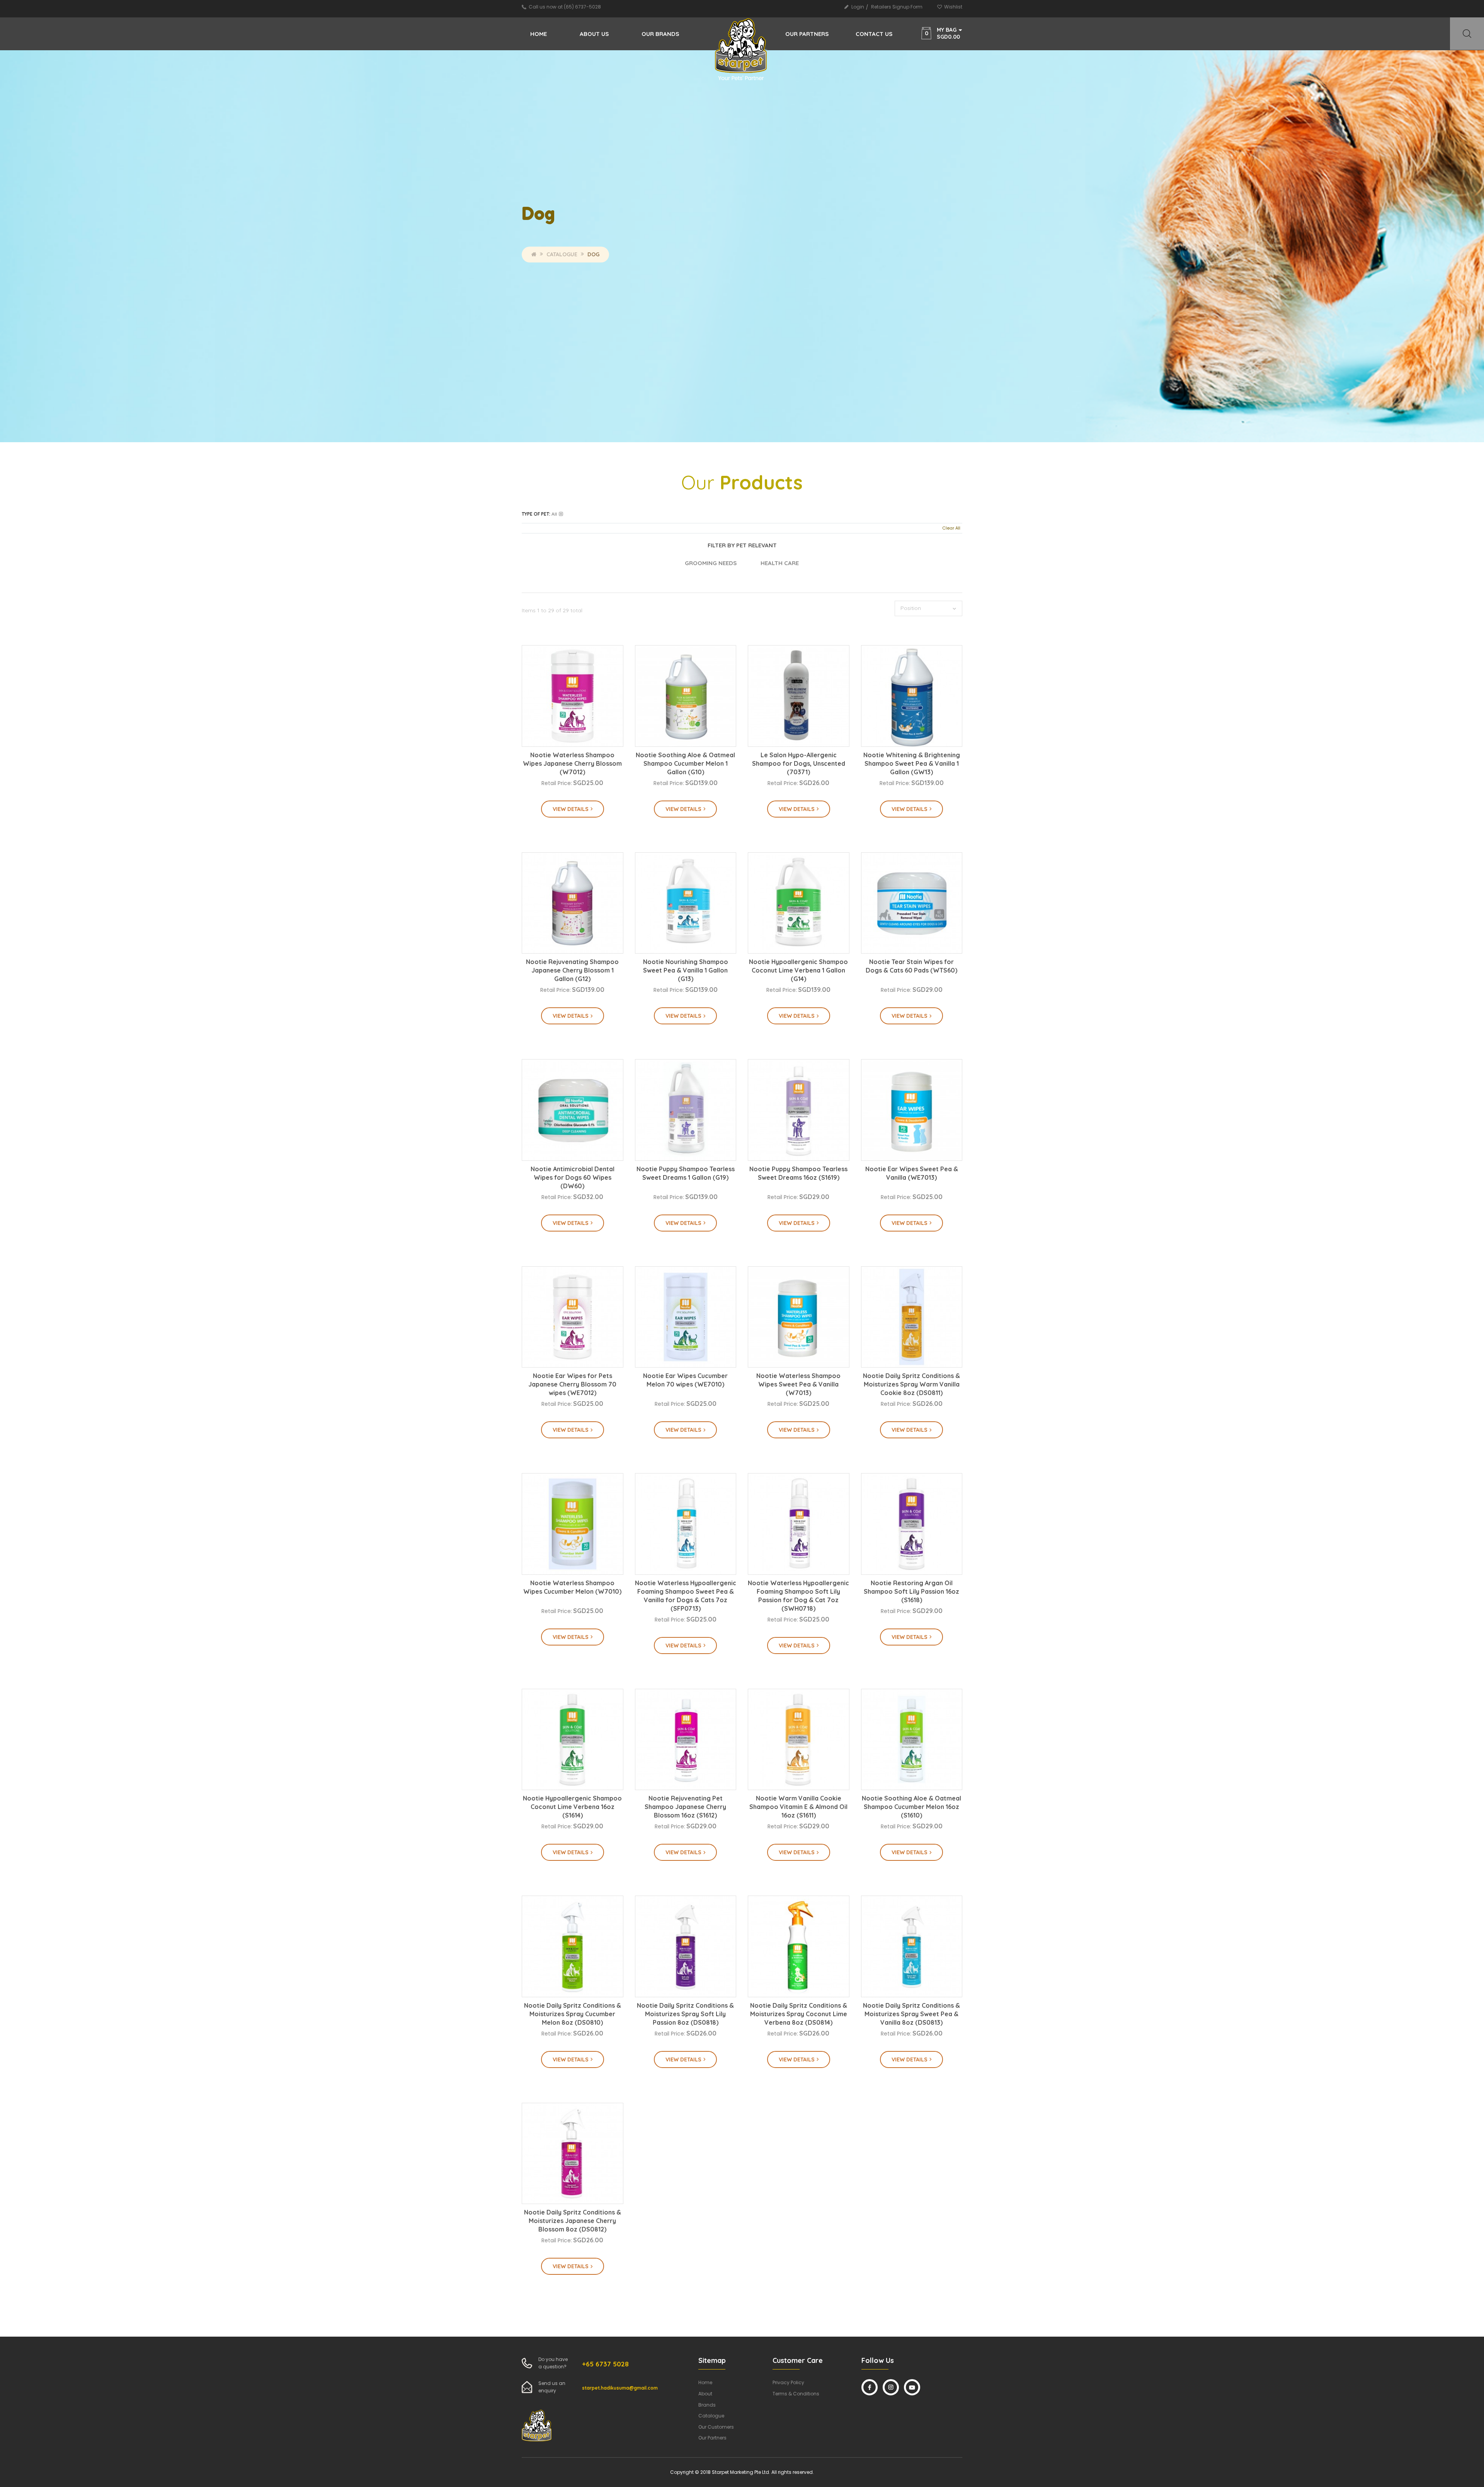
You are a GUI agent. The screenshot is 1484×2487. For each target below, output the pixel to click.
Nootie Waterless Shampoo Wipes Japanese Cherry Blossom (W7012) (572, 763)
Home (539, 34)
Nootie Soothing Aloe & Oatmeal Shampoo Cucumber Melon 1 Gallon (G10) (685, 763)
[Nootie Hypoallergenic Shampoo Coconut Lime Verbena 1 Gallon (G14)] (799, 903)
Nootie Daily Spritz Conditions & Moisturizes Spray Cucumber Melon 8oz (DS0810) (573, 2014)
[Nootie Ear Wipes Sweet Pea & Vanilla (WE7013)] (912, 1110)
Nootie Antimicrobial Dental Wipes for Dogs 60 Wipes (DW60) (573, 1177)
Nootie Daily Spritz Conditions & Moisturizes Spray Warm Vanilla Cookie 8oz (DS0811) (911, 1384)
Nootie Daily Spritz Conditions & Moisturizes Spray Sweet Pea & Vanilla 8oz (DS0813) (911, 2014)
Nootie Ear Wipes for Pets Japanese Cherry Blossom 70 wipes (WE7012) (572, 1384)
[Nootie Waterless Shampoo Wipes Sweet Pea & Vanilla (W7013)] (799, 1317)
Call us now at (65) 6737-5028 (565, 7)
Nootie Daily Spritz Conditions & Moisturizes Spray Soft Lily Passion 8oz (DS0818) (685, 2014)
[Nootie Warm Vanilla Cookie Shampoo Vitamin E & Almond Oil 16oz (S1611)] (799, 1740)
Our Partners (712, 2438)
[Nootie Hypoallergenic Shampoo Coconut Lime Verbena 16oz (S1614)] (573, 1740)
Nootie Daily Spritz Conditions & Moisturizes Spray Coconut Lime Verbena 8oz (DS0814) (799, 2014)
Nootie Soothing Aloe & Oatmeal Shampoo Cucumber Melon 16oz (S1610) (911, 1807)
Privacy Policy (788, 2382)
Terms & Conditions (796, 2394)
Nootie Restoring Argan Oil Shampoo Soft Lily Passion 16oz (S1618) (911, 1591)
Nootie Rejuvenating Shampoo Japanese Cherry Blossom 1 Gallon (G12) (572, 970)
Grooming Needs (711, 563)
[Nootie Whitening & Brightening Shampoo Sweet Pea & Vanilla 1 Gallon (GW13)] (912, 696)
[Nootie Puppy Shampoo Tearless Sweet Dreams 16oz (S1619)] (799, 1110)
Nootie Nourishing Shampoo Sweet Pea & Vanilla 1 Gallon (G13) (686, 970)
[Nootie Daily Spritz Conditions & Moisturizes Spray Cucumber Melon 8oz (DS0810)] (573, 1946)
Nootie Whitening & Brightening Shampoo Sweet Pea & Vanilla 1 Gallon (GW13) (912, 763)
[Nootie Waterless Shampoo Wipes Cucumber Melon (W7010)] (573, 1524)
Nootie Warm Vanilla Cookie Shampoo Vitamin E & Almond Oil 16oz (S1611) (798, 1807)
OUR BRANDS (660, 34)
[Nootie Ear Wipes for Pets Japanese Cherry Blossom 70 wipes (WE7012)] (573, 1317)
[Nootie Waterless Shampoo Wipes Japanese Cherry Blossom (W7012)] (573, 696)
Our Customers (716, 2427)
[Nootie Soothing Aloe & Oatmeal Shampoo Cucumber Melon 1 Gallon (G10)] (686, 696)
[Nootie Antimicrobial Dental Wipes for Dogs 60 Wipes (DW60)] (573, 1110)
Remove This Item (561, 514)
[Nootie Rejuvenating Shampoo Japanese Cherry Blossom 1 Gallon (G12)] (573, 903)
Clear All (951, 528)
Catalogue (562, 254)
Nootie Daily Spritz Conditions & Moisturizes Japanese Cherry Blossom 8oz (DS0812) (573, 2221)
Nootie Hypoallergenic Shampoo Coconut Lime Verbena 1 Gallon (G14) (798, 970)
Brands (707, 2405)
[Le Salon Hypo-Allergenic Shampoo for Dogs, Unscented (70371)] (799, 696)
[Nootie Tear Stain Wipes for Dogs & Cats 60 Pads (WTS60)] (912, 903)
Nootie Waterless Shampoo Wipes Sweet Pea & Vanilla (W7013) (798, 1384)
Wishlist (953, 7)
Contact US (874, 34)
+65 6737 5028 (605, 2364)
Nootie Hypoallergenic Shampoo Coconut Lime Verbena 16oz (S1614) (572, 1807)
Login (858, 7)
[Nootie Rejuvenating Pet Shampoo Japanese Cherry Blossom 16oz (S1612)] (686, 1740)
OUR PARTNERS (807, 34)
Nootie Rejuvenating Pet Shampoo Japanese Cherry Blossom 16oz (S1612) (685, 1807)
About (705, 2394)
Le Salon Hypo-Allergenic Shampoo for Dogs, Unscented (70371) (799, 763)
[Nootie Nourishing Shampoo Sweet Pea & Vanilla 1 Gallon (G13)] (686, 903)
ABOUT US (594, 34)
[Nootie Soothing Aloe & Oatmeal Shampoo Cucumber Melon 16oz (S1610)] (912, 1740)
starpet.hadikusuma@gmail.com (620, 2388)
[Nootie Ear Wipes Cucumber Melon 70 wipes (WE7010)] (686, 1317)
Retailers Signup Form (897, 7)
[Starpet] (742, 50)
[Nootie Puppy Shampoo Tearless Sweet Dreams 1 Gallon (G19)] (686, 1110)
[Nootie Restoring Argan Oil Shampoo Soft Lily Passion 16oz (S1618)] (912, 1524)
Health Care (780, 563)
